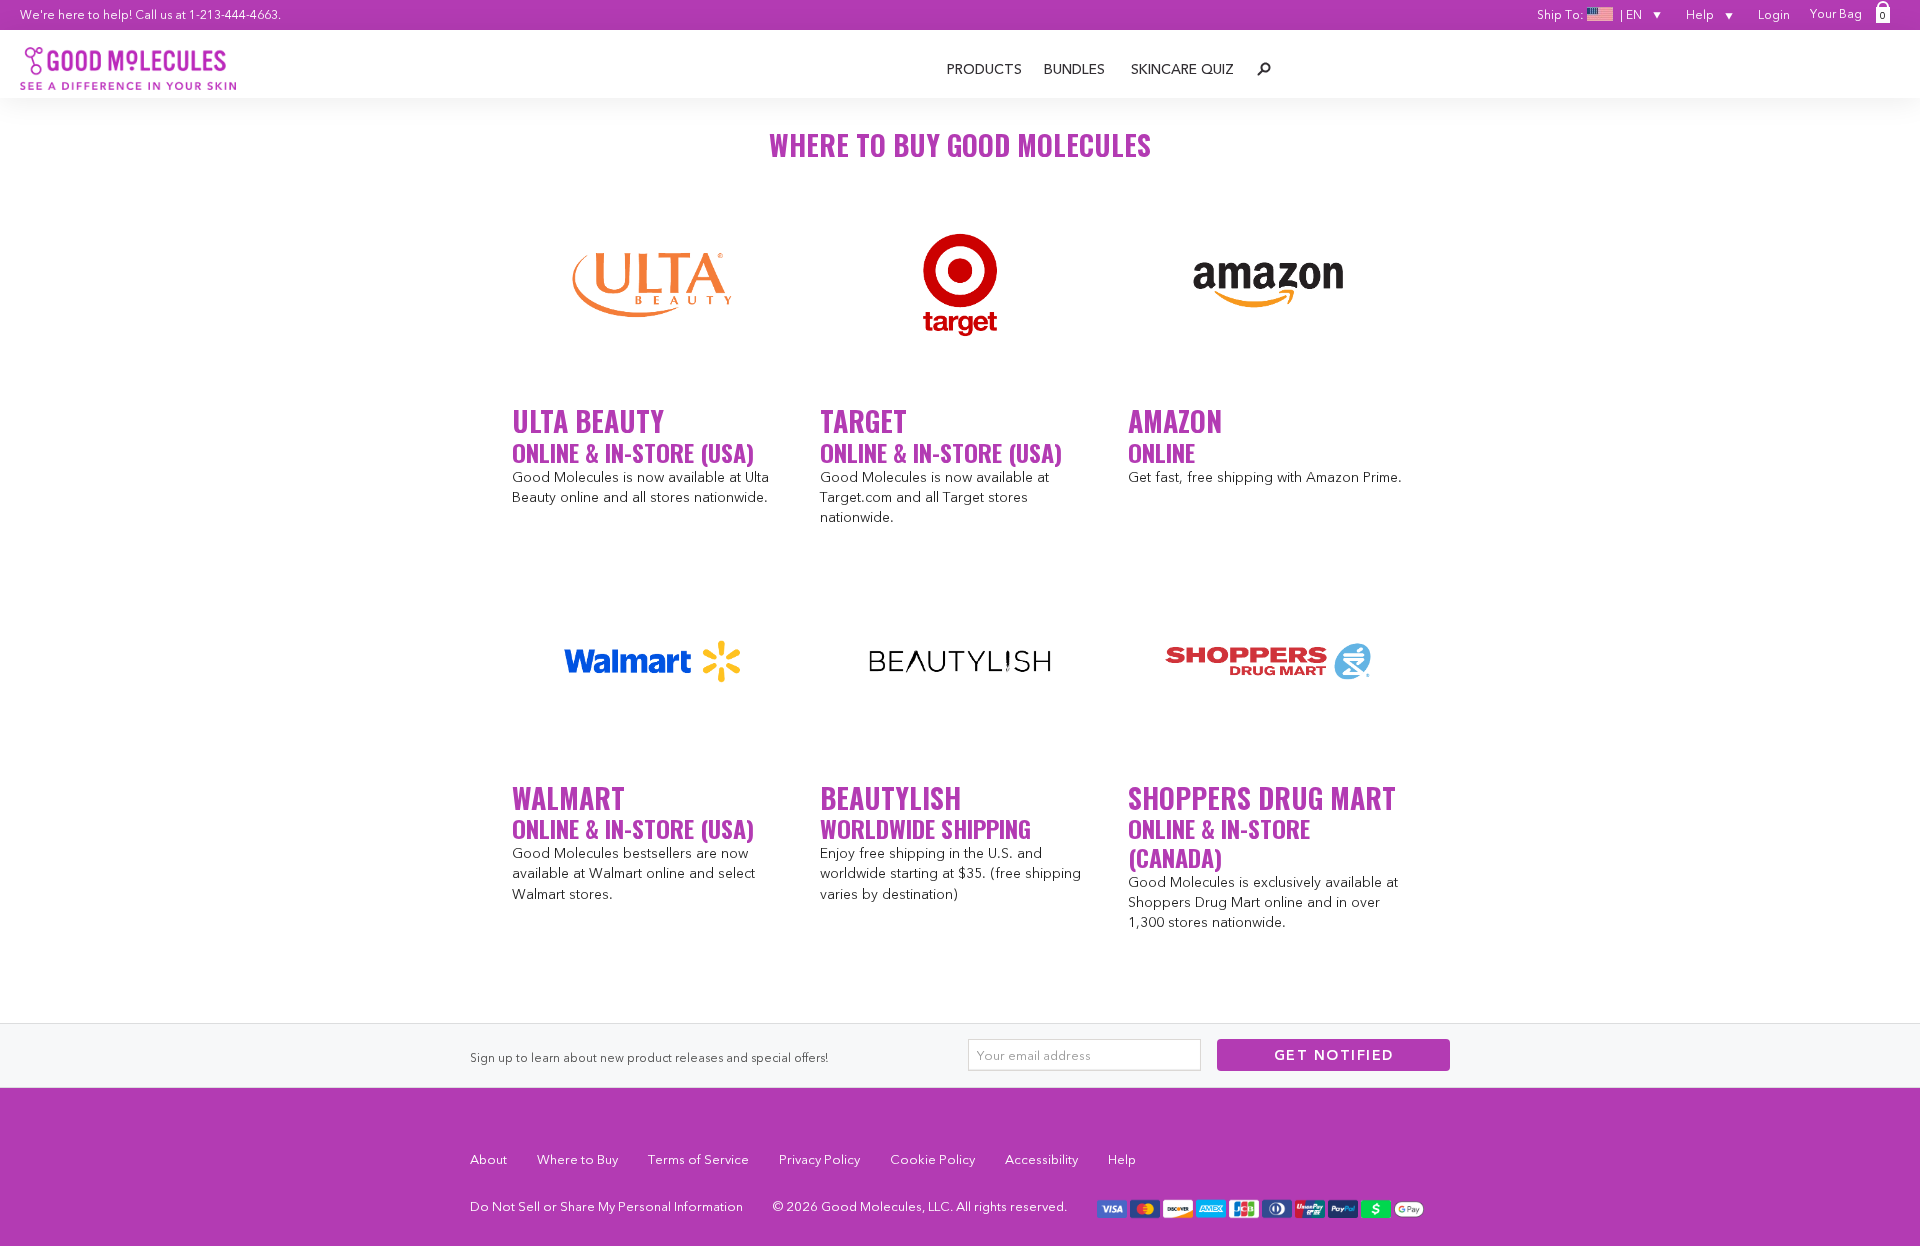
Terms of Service (698, 1159)
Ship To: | (1589, 14)
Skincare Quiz (1182, 69)
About (488, 1159)
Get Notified (1334, 1055)
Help (1701, 14)
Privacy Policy (819, 1159)
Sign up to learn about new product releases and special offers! (649, 1057)
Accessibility (1041, 1159)
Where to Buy (577, 1159)
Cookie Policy (932, 1159)
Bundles (1074, 69)
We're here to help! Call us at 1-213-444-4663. (150, 14)
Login (1774, 14)
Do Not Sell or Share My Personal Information (606, 1206)
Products (984, 69)
